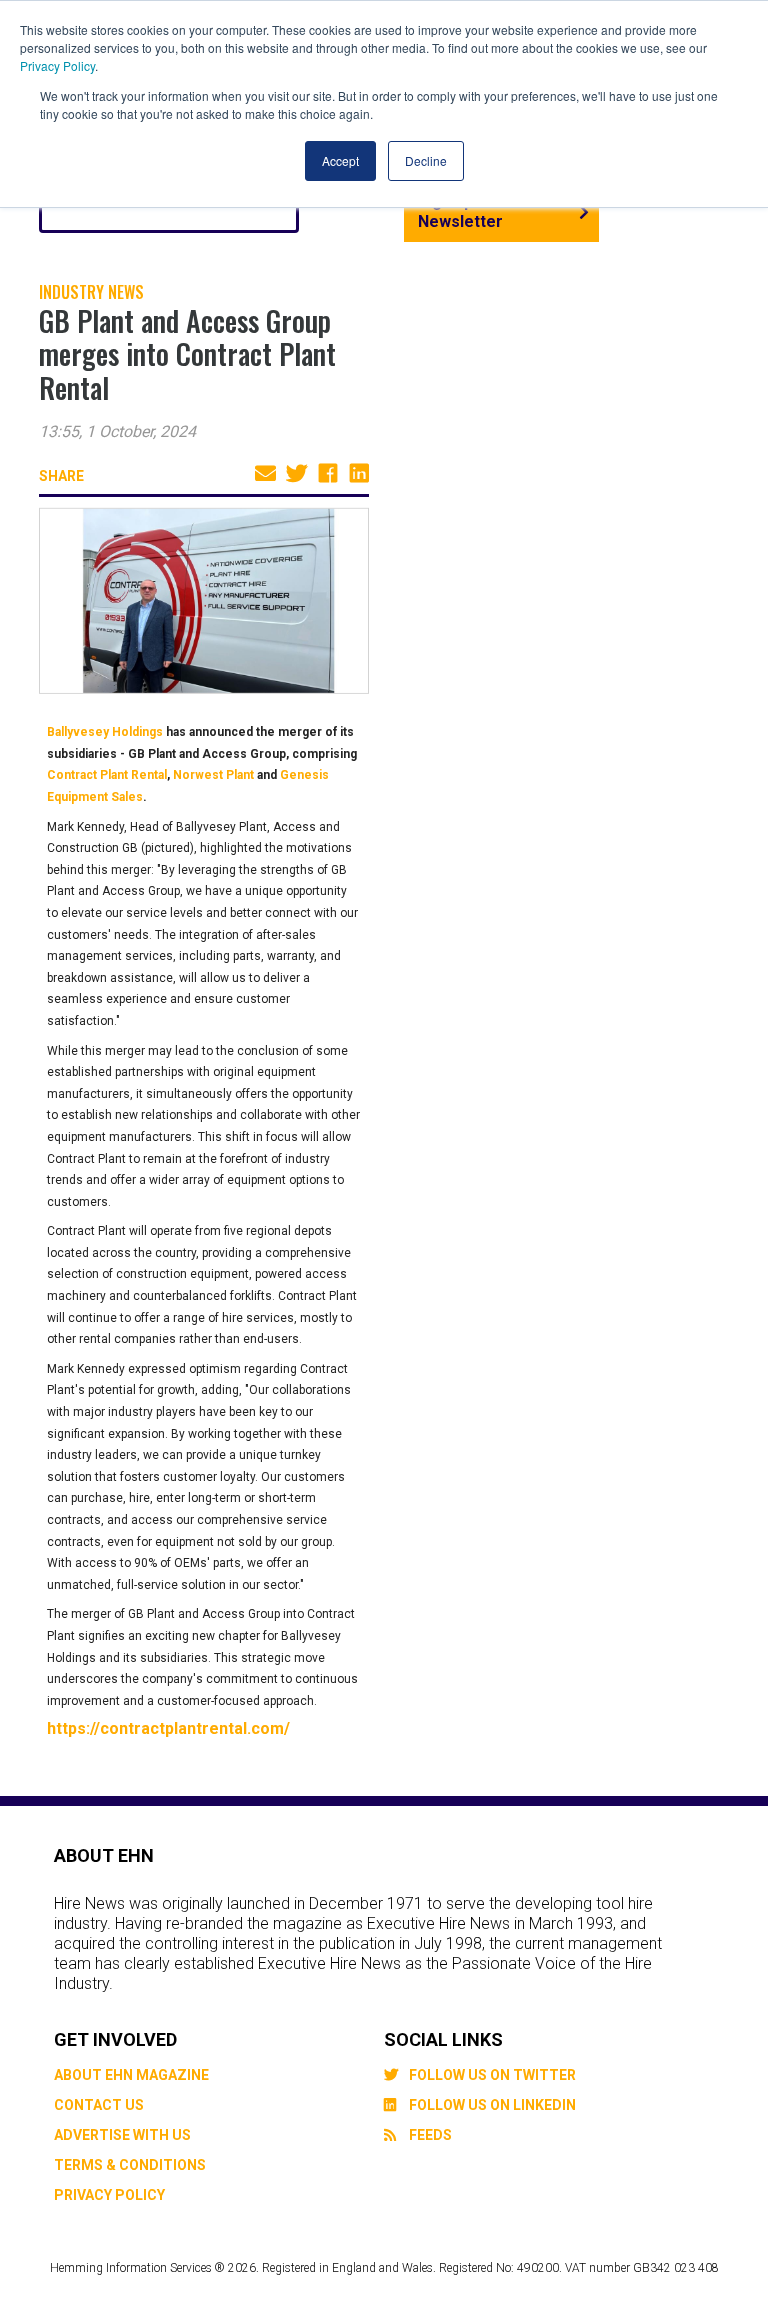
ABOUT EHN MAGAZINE (131, 2075)
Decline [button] (426, 160)
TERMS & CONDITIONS (130, 2165)
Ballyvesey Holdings (105, 732)
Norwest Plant (213, 775)
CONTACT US (99, 2105)
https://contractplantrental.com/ (168, 1728)
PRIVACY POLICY (109, 2195)
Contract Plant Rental (107, 775)
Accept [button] (340, 160)
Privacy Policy (57, 65)
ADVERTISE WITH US (122, 2135)
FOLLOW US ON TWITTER (492, 2075)
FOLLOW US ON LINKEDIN (492, 2105)
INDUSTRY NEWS (91, 292)
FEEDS (430, 2135)
